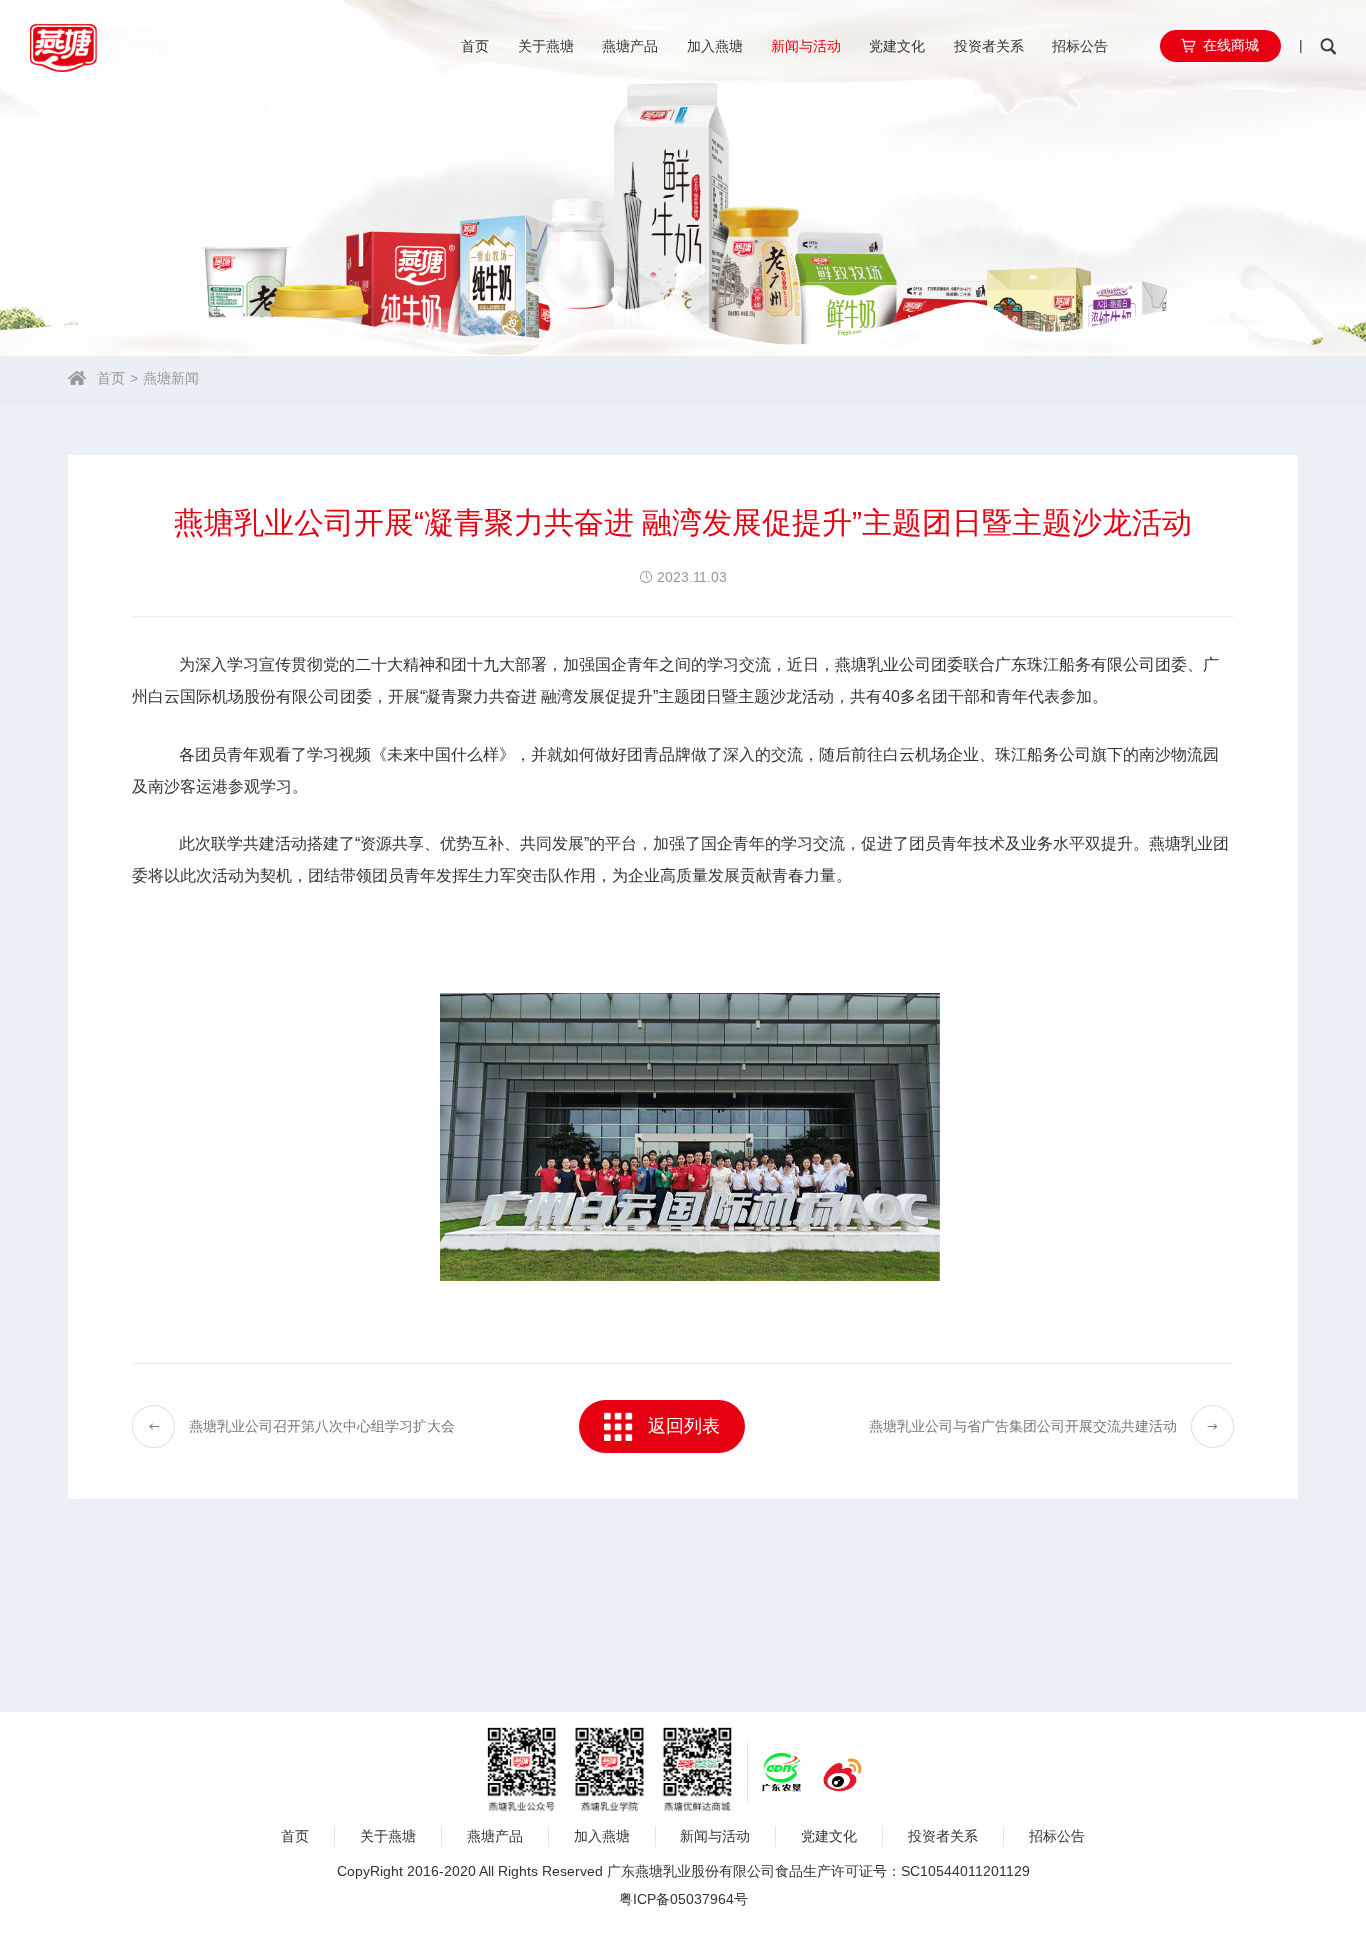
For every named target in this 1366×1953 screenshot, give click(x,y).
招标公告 (1080, 46)
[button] (658, 326)
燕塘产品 (630, 46)
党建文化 (897, 46)
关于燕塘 (546, 46)
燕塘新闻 (171, 378)
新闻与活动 (806, 46)
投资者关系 (989, 46)
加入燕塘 (715, 46)
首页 (475, 46)
